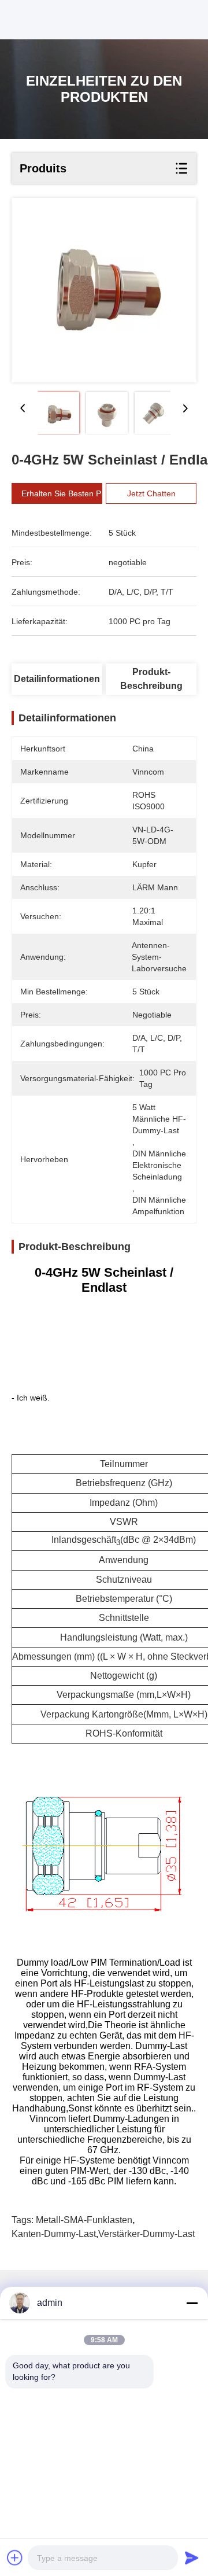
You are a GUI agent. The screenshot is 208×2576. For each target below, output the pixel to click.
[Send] (192, 2557)
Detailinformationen (57, 679)
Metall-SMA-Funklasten (84, 2220)
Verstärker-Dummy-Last (146, 2234)
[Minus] (192, 2303)
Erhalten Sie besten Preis (68, 493)
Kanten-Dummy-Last (54, 2234)
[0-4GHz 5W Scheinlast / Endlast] (104, 290)
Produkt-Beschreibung (151, 679)
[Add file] (15, 2557)
